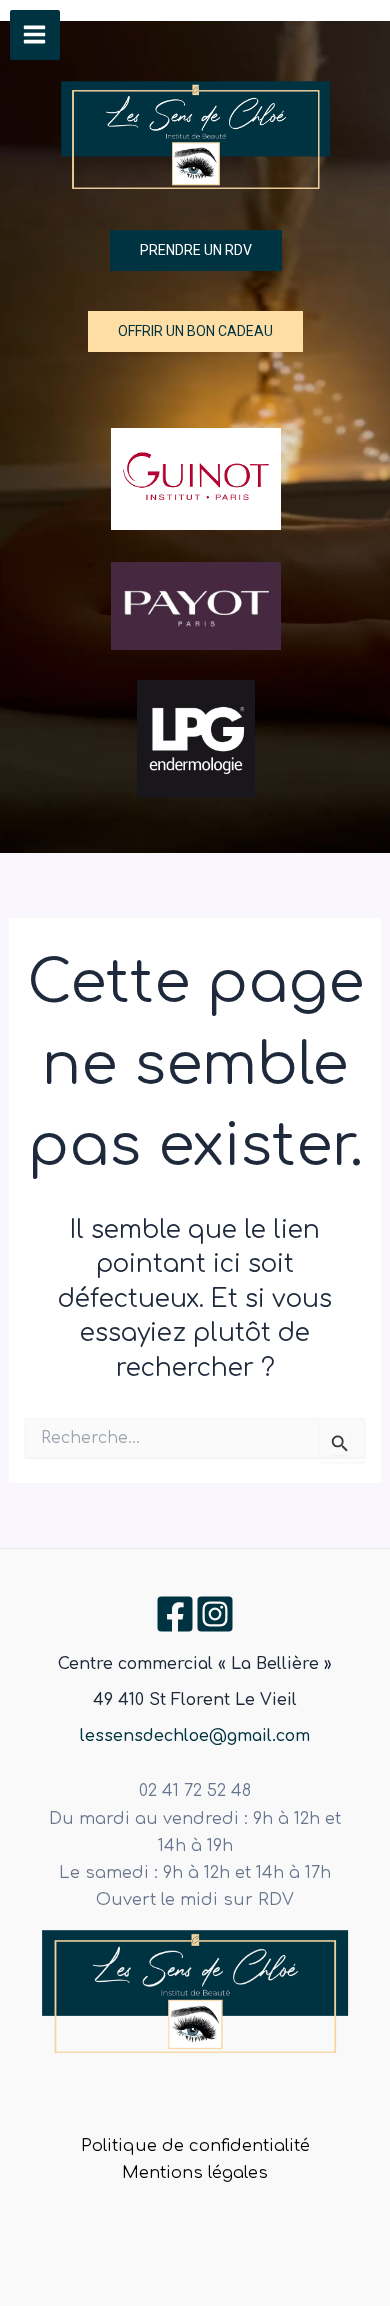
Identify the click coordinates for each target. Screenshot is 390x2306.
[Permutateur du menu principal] (35, 35)
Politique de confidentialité (195, 2146)
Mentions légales (195, 2173)
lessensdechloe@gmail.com (195, 1736)
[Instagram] (215, 1614)
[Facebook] (175, 1614)
